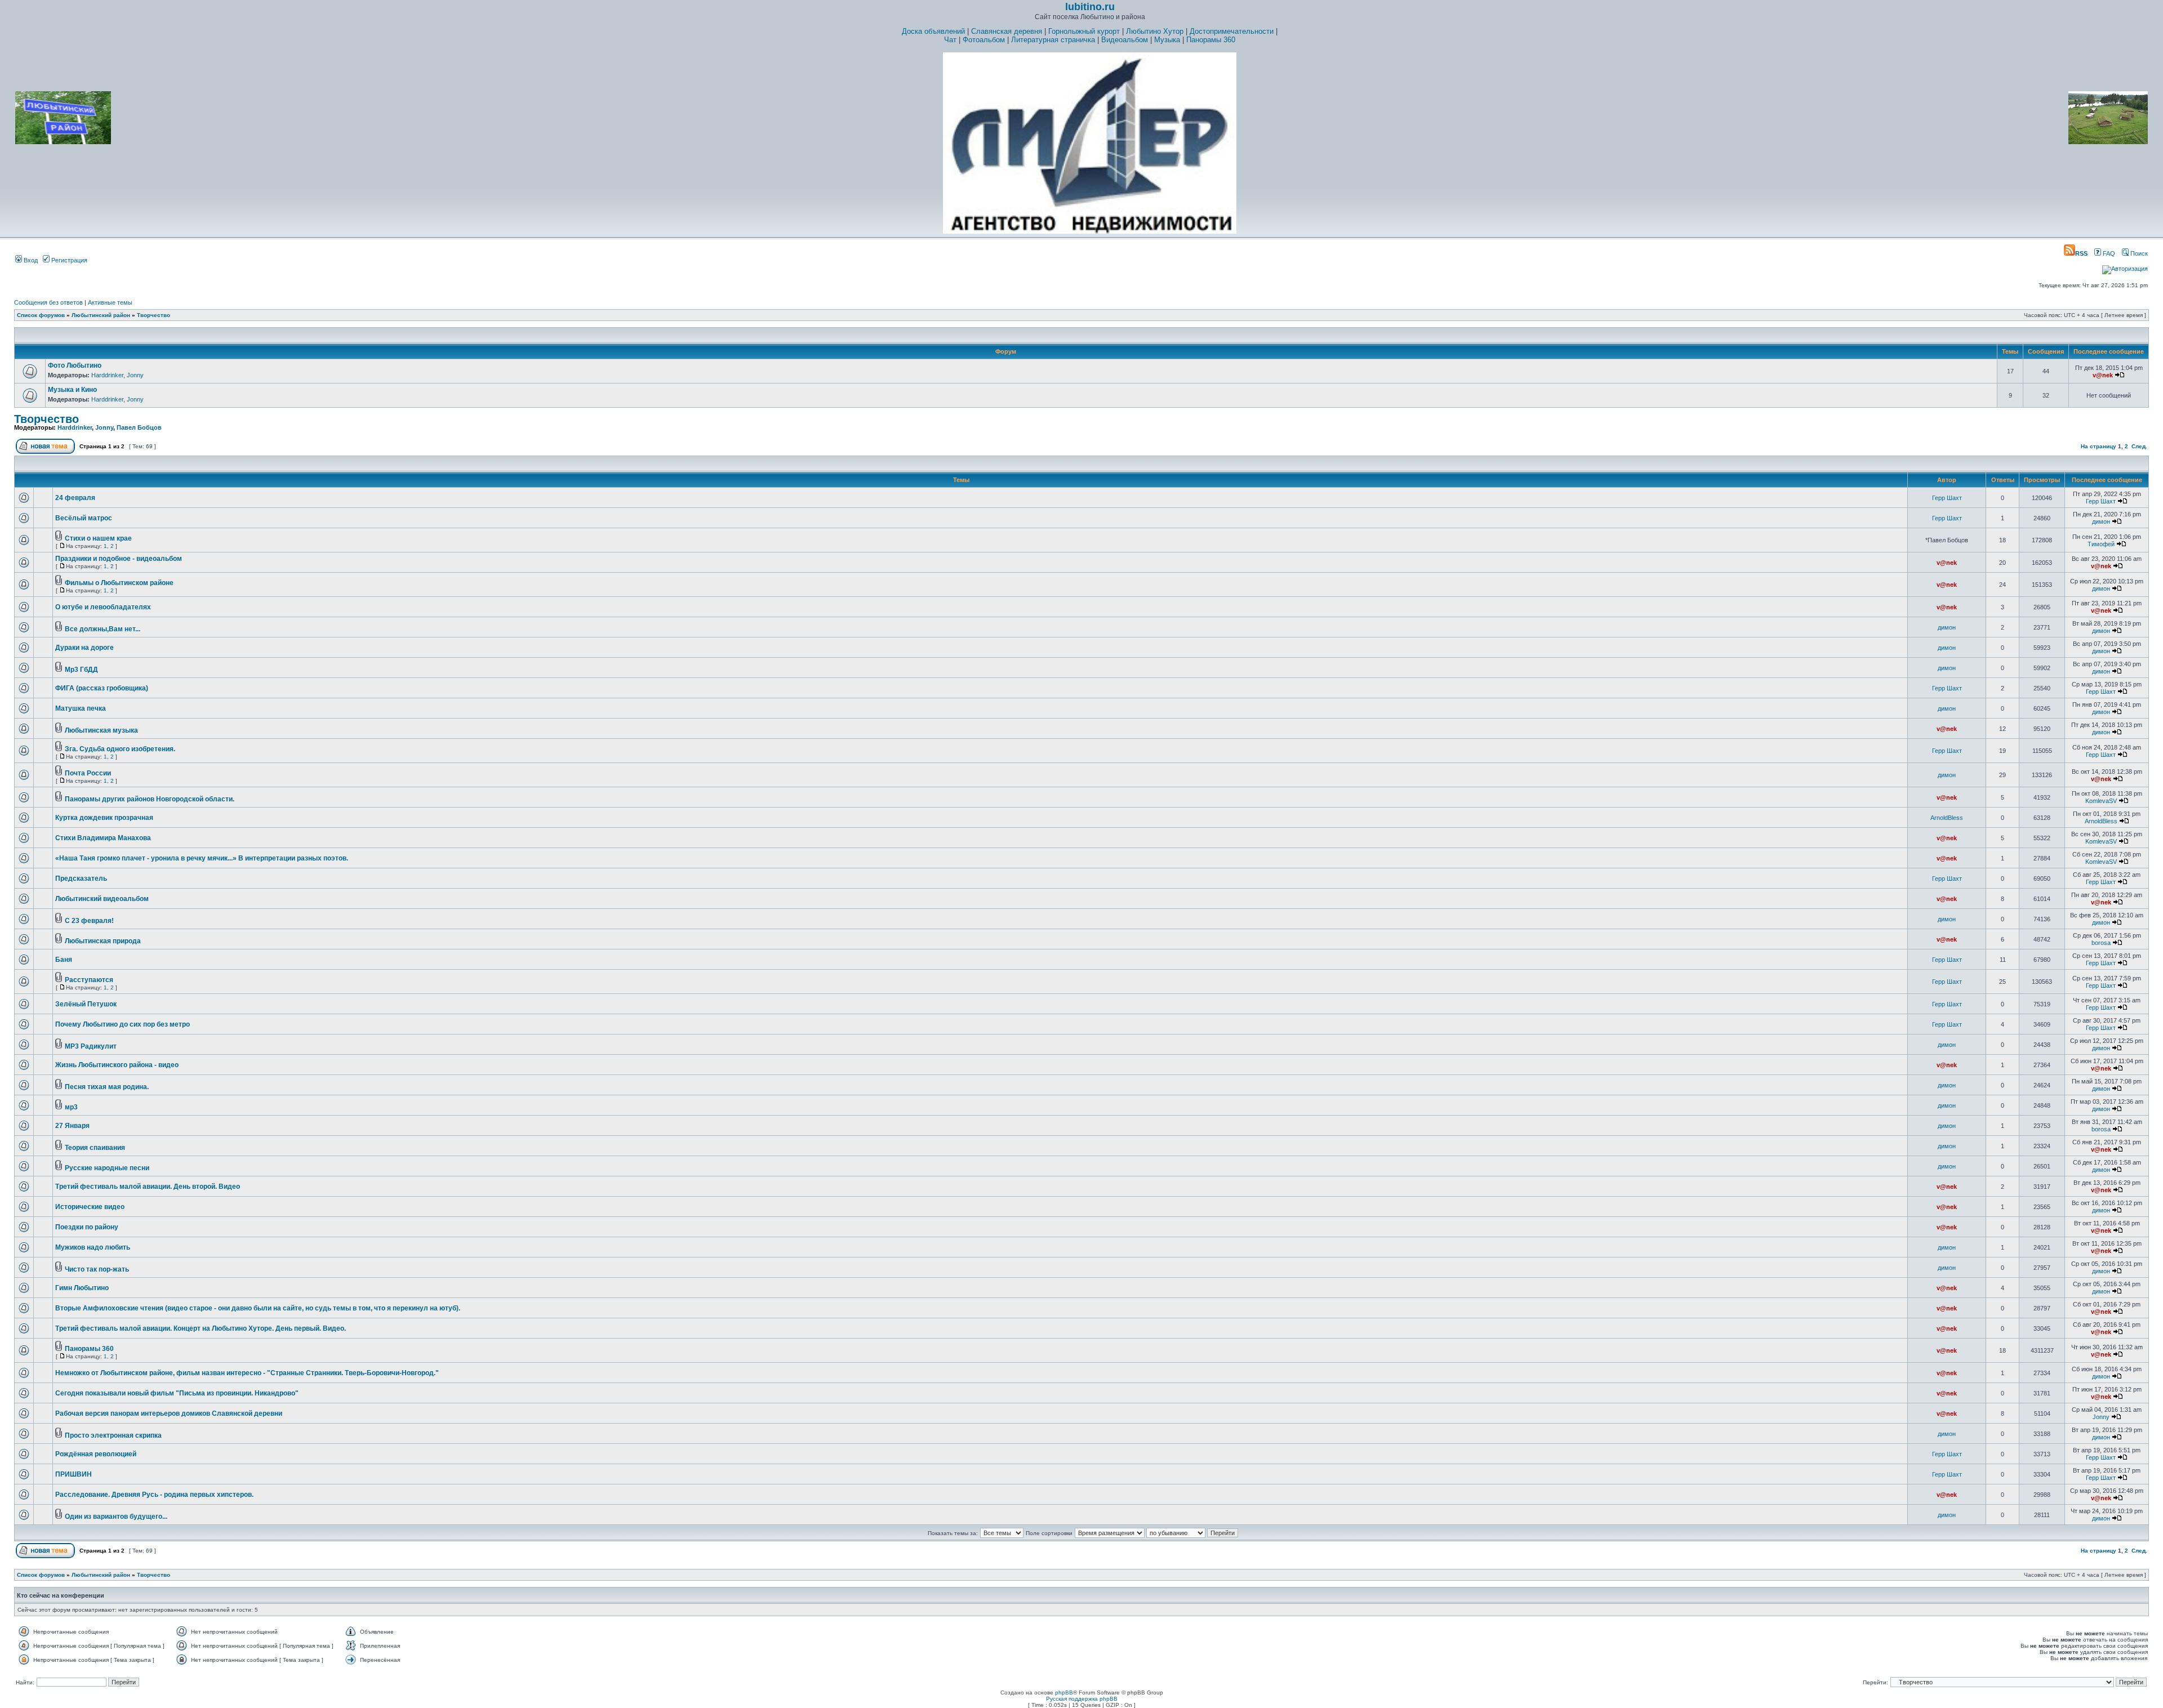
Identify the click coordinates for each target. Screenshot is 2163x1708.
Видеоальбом (1125, 40)
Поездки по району (87, 1227)
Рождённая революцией (96, 1454)
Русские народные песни (107, 1168)
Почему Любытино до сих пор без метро (123, 1024)
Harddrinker (107, 375)
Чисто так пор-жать (97, 1269)
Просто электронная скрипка (113, 1435)
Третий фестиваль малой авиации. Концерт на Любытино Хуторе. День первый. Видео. (201, 1328)
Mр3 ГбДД (81, 670)
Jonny (135, 375)
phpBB (1064, 1693)
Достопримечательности (1232, 31)
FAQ (2108, 253)
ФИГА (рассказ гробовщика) (102, 688)
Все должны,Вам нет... (103, 629)
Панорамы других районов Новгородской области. (150, 799)
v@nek (2103, 375)
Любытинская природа (103, 941)
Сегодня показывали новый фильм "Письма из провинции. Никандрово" (177, 1393)
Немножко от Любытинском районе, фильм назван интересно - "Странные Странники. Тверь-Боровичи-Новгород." (247, 1373)
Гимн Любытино (82, 1288)
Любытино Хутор (1155, 31)
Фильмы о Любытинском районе (119, 583)
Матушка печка (81, 708)
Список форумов (41, 315)
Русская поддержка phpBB (1082, 1699)
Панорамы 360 (1211, 40)
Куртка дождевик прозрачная (104, 818)
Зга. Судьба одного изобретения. (120, 749)
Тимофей (2101, 544)
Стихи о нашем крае (98, 538)
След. (2139, 446)
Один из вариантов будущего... (116, 1517)
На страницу (2099, 446)
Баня (64, 960)
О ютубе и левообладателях (103, 607)
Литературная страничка (1053, 40)
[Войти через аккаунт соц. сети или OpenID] (2125, 267)
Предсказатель (81, 878)
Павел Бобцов (139, 427)
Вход (30, 260)
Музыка (1167, 40)
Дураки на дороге (84, 648)
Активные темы (110, 302)
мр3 (71, 1107)
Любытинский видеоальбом (102, 899)
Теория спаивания (95, 1148)
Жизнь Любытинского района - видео (117, 1065)
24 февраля (75, 498)
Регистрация (68, 260)
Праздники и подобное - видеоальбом (119, 559)
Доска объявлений (933, 31)
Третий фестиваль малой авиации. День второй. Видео (148, 1187)
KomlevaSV (2101, 801)
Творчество (153, 315)
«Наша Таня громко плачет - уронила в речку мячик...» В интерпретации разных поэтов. (202, 858)
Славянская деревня (1007, 31)
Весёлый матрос (84, 518)
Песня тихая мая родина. (107, 1087)
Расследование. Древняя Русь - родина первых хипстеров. (154, 1495)
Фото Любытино (75, 365)
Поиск (2138, 253)
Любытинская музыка (101, 730)
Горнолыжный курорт (1084, 31)
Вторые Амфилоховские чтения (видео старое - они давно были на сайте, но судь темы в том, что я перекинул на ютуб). (258, 1308)
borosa (2101, 943)
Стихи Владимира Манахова (103, 838)
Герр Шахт (1947, 498)
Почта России (88, 773)
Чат (950, 40)
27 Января (72, 1126)
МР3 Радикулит (91, 1046)
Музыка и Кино (72, 390)
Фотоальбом (984, 40)
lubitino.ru (1090, 7)
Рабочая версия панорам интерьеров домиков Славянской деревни (169, 1413)
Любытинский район (101, 315)
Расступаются (89, 980)
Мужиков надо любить (93, 1247)
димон (2101, 521)
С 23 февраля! (89, 921)
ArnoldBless (1947, 818)
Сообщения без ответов (48, 302)
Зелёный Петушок (86, 1004)
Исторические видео (90, 1207)
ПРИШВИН (74, 1474)
